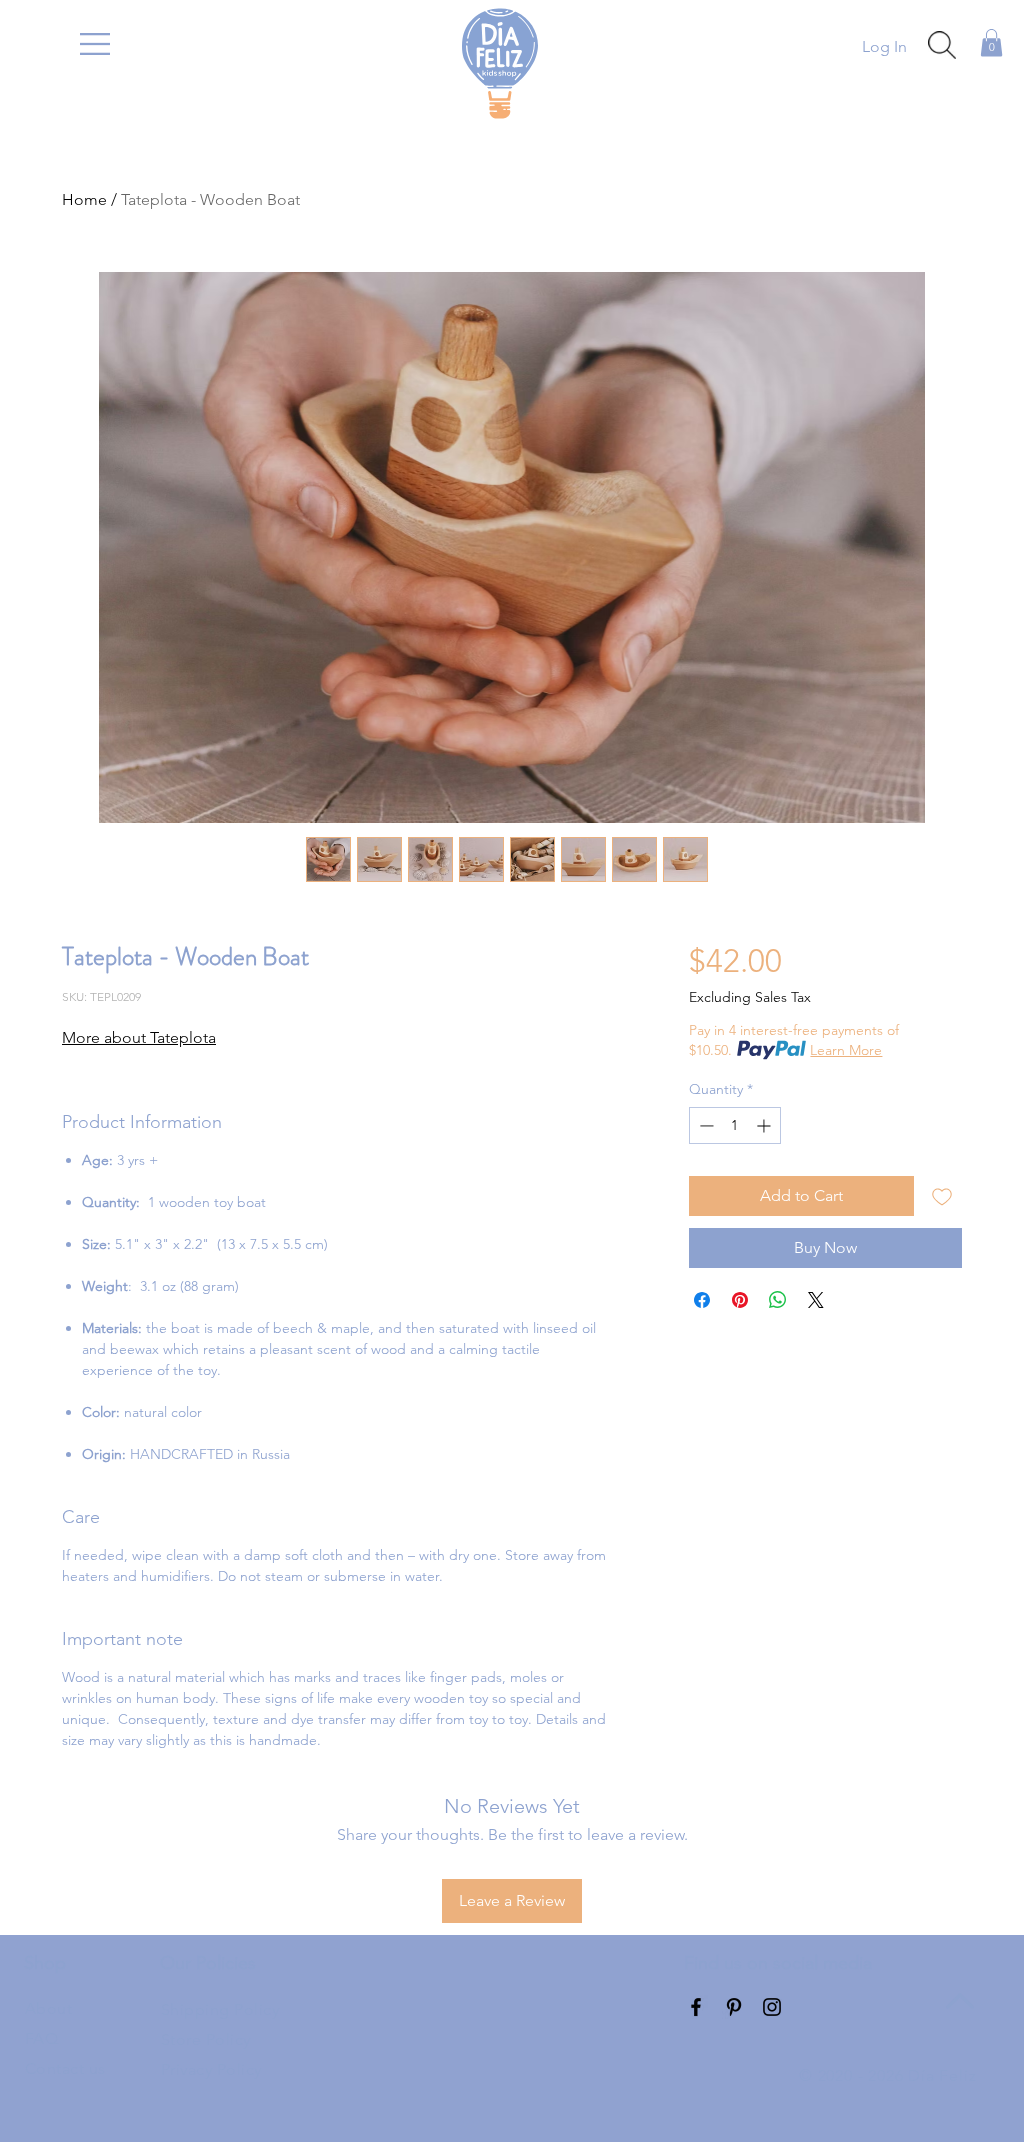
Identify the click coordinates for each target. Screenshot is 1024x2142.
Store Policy (206, 2039)
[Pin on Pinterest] (740, 1300)
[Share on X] (816, 1300)
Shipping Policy (220, 2009)
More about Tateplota (139, 1037)
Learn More (846, 1050)
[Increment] (765, 1125)
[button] (95, 44)
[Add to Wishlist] (942, 1196)
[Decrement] (704, 1125)
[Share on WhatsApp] (778, 1300)
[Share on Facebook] (702, 1300)
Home (84, 199)
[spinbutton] (735, 1125)
